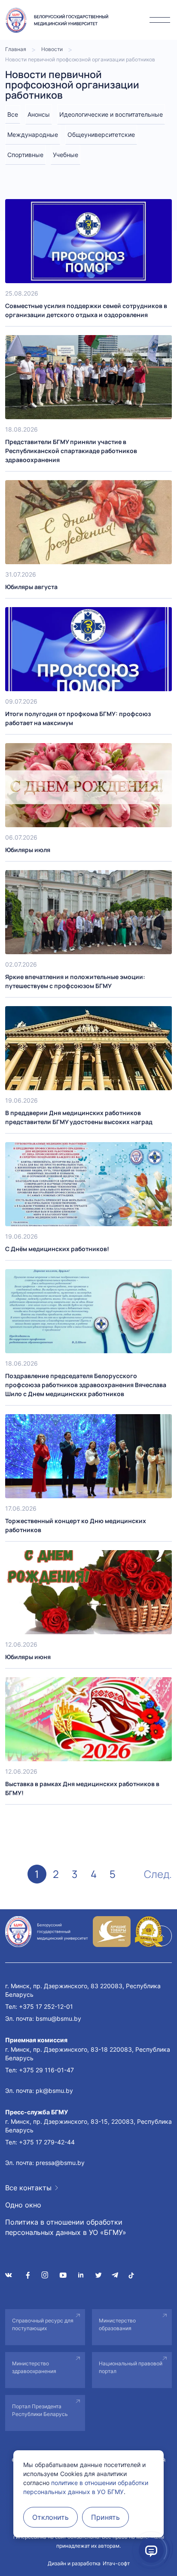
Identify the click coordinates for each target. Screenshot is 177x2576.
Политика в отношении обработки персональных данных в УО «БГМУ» (66, 2227)
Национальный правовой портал (131, 2367)
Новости (52, 49)
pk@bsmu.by (54, 2091)
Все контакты (28, 2188)
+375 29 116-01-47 (46, 2070)
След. (158, 1874)
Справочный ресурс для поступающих (43, 2324)
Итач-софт (116, 2563)
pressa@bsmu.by (60, 2163)
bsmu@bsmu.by (58, 2018)
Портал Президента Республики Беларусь (40, 2410)
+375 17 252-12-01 (46, 2006)
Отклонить (50, 2517)
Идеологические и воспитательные (111, 114)
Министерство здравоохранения (34, 2367)
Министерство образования (117, 2324)
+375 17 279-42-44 (47, 2142)
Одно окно (23, 2205)
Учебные (66, 155)
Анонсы (39, 114)
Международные (33, 135)
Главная (16, 49)
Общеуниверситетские (101, 135)
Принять (105, 2517)
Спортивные (25, 155)
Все (13, 114)
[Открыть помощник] (151, 2550)
